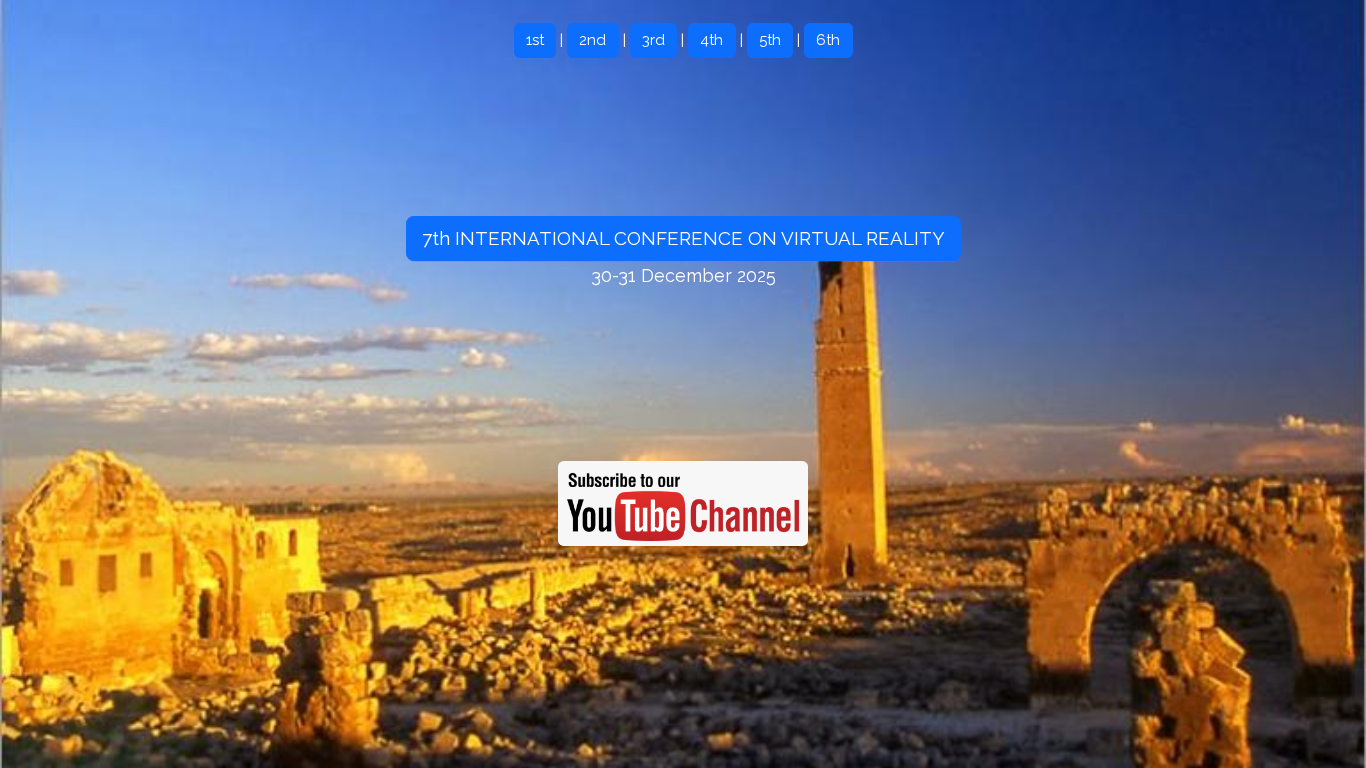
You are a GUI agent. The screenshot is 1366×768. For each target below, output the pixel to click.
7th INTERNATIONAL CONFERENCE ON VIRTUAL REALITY (683, 238)
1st (535, 40)
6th (828, 40)
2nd (592, 40)
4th (711, 40)
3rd (653, 40)
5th (770, 40)
